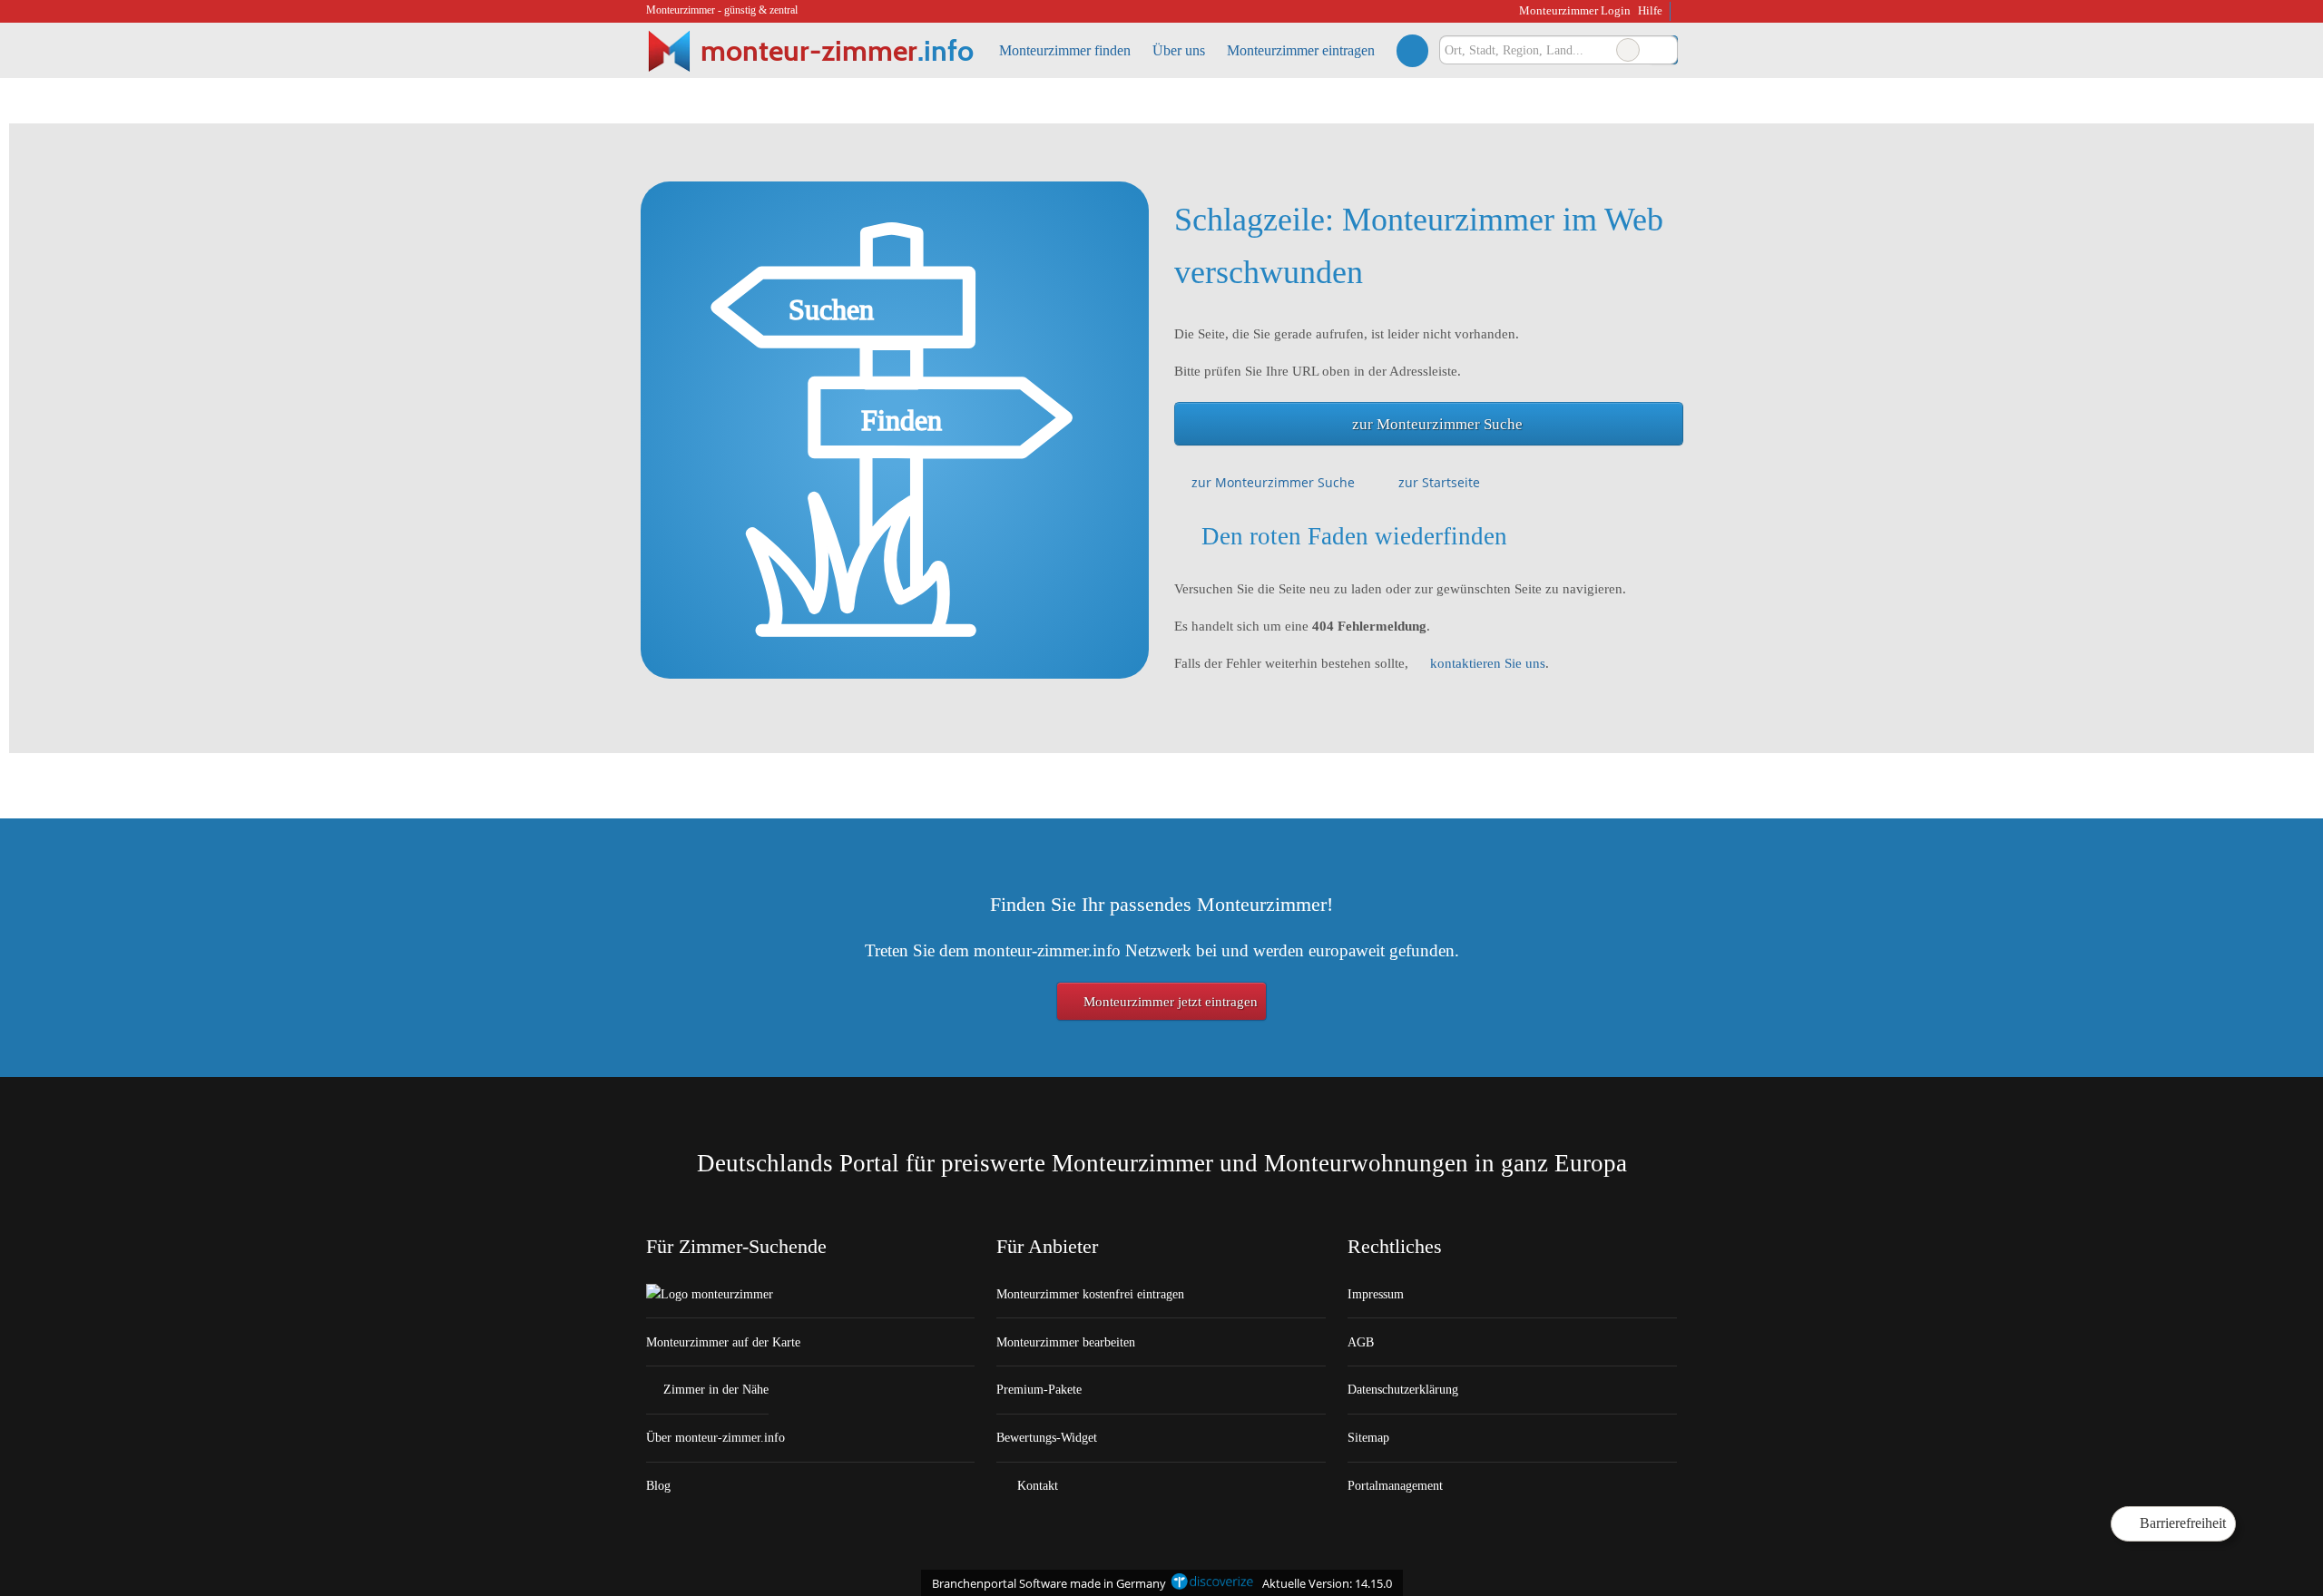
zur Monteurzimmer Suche (1437, 424)
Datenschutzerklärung (1403, 1389)
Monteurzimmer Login (1573, 10)
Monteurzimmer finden (1065, 50)
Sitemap (1368, 1437)
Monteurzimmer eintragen (1301, 50)
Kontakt (1036, 1485)
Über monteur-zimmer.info (716, 1437)
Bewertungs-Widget (1047, 1437)
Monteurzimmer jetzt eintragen (1169, 1002)
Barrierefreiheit (2181, 1523)
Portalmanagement (1395, 1485)
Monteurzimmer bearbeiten (1066, 1342)
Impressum (1376, 1294)
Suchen (1663, 50)
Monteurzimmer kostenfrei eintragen (1090, 1294)
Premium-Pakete (1039, 1389)
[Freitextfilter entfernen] (1628, 50)
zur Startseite (1439, 482)
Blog (658, 1485)
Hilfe (1650, 10)
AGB (1361, 1342)
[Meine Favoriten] (1412, 50)
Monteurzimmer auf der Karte (723, 1342)
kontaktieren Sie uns (1488, 663)
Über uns (1179, 50)
